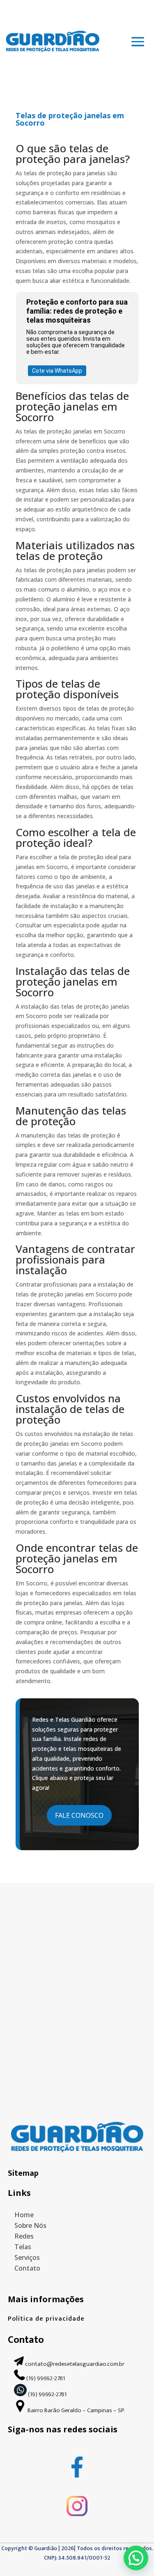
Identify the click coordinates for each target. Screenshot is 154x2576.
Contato (27, 2268)
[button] (136, 2558)
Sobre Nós (30, 2225)
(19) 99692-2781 (46, 2378)
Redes (24, 2236)
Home (24, 2215)
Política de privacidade (46, 2319)
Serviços (27, 2257)
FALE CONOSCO (79, 1815)
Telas (23, 2247)
